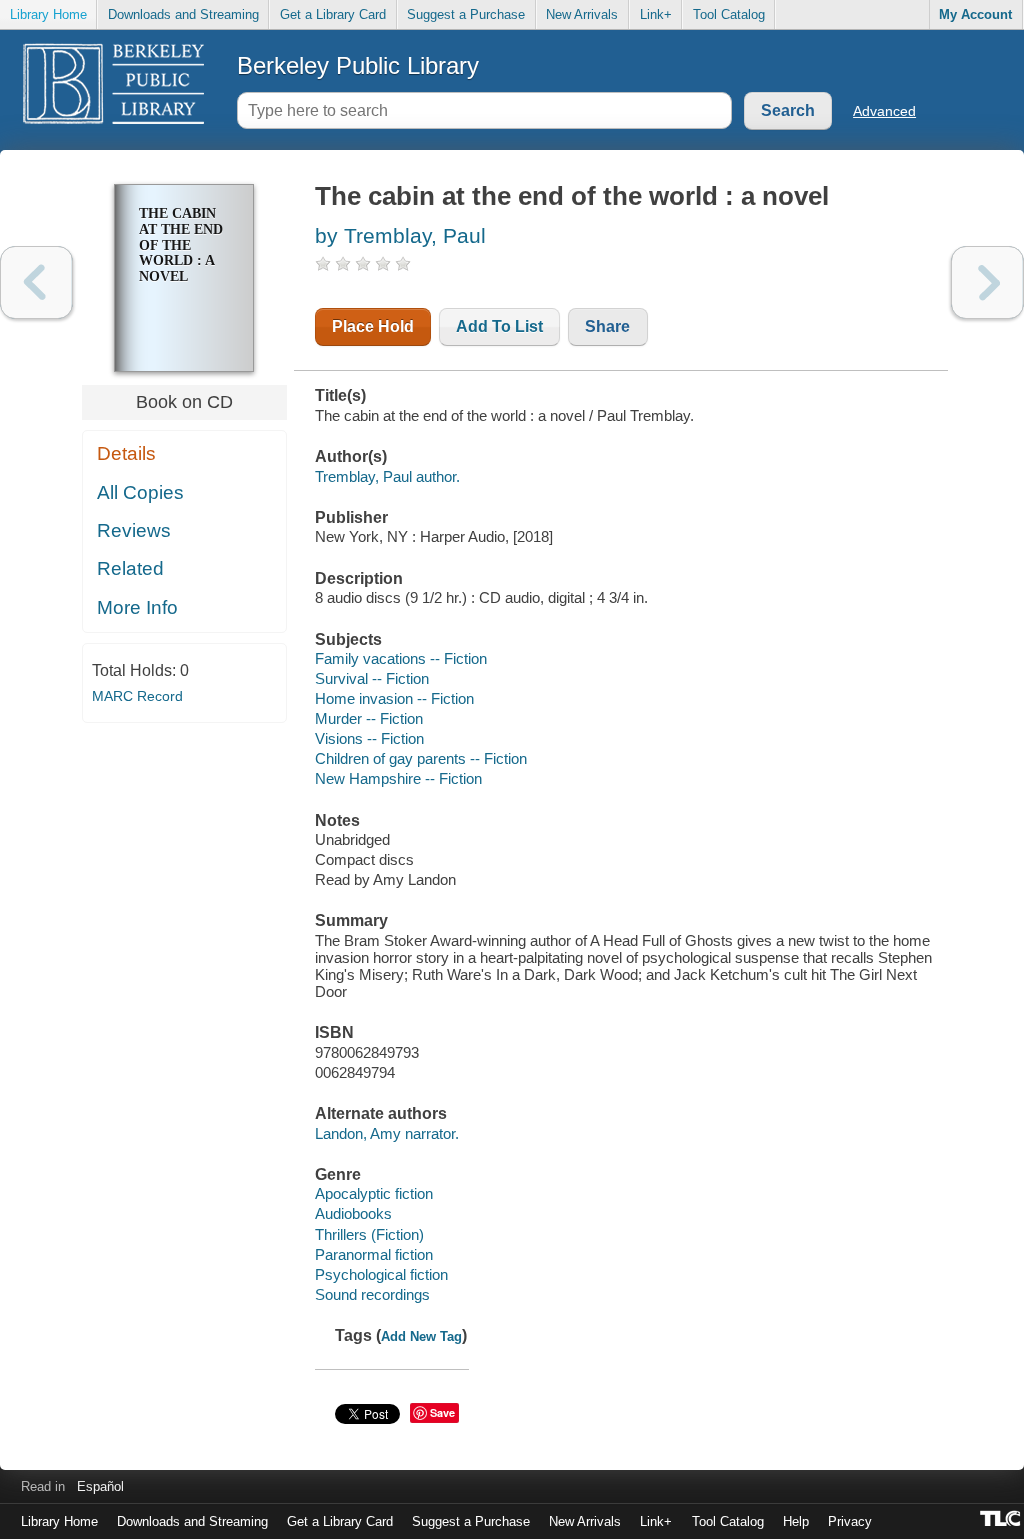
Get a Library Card (333, 14)
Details (126, 453)
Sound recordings (372, 1294)
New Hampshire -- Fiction (398, 778)
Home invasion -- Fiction (394, 698)
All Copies (140, 492)
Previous (36, 282)
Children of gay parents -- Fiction (421, 758)
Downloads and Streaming (183, 14)
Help (796, 1521)
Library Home (48, 14)
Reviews (134, 530)
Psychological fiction (381, 1274)
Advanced (884, 111)
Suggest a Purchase (466, 14)
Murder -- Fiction (369, 718)
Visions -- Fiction (369, 738)
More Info (137, 607)
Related (130, 568)
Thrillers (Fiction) (369, 1234)
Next (987, 282)
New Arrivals (582, 14)
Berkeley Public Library (358, 65)
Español (100, 1486)
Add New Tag (421, 1336)
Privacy (850, 1521)
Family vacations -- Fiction (401, 658)
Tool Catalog (729, 14)
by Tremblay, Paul (400, 235)
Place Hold (373, 326)
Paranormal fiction (374, 1254)
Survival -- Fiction (372, 678)
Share (607, 326)
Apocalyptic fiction (374, 1193)
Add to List (499, 326)
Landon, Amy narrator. (387, 1133)
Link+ (656, 14)
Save (442, 1412)
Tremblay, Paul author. (387, 476)
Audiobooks (353, 1213)
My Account (975, 14)
